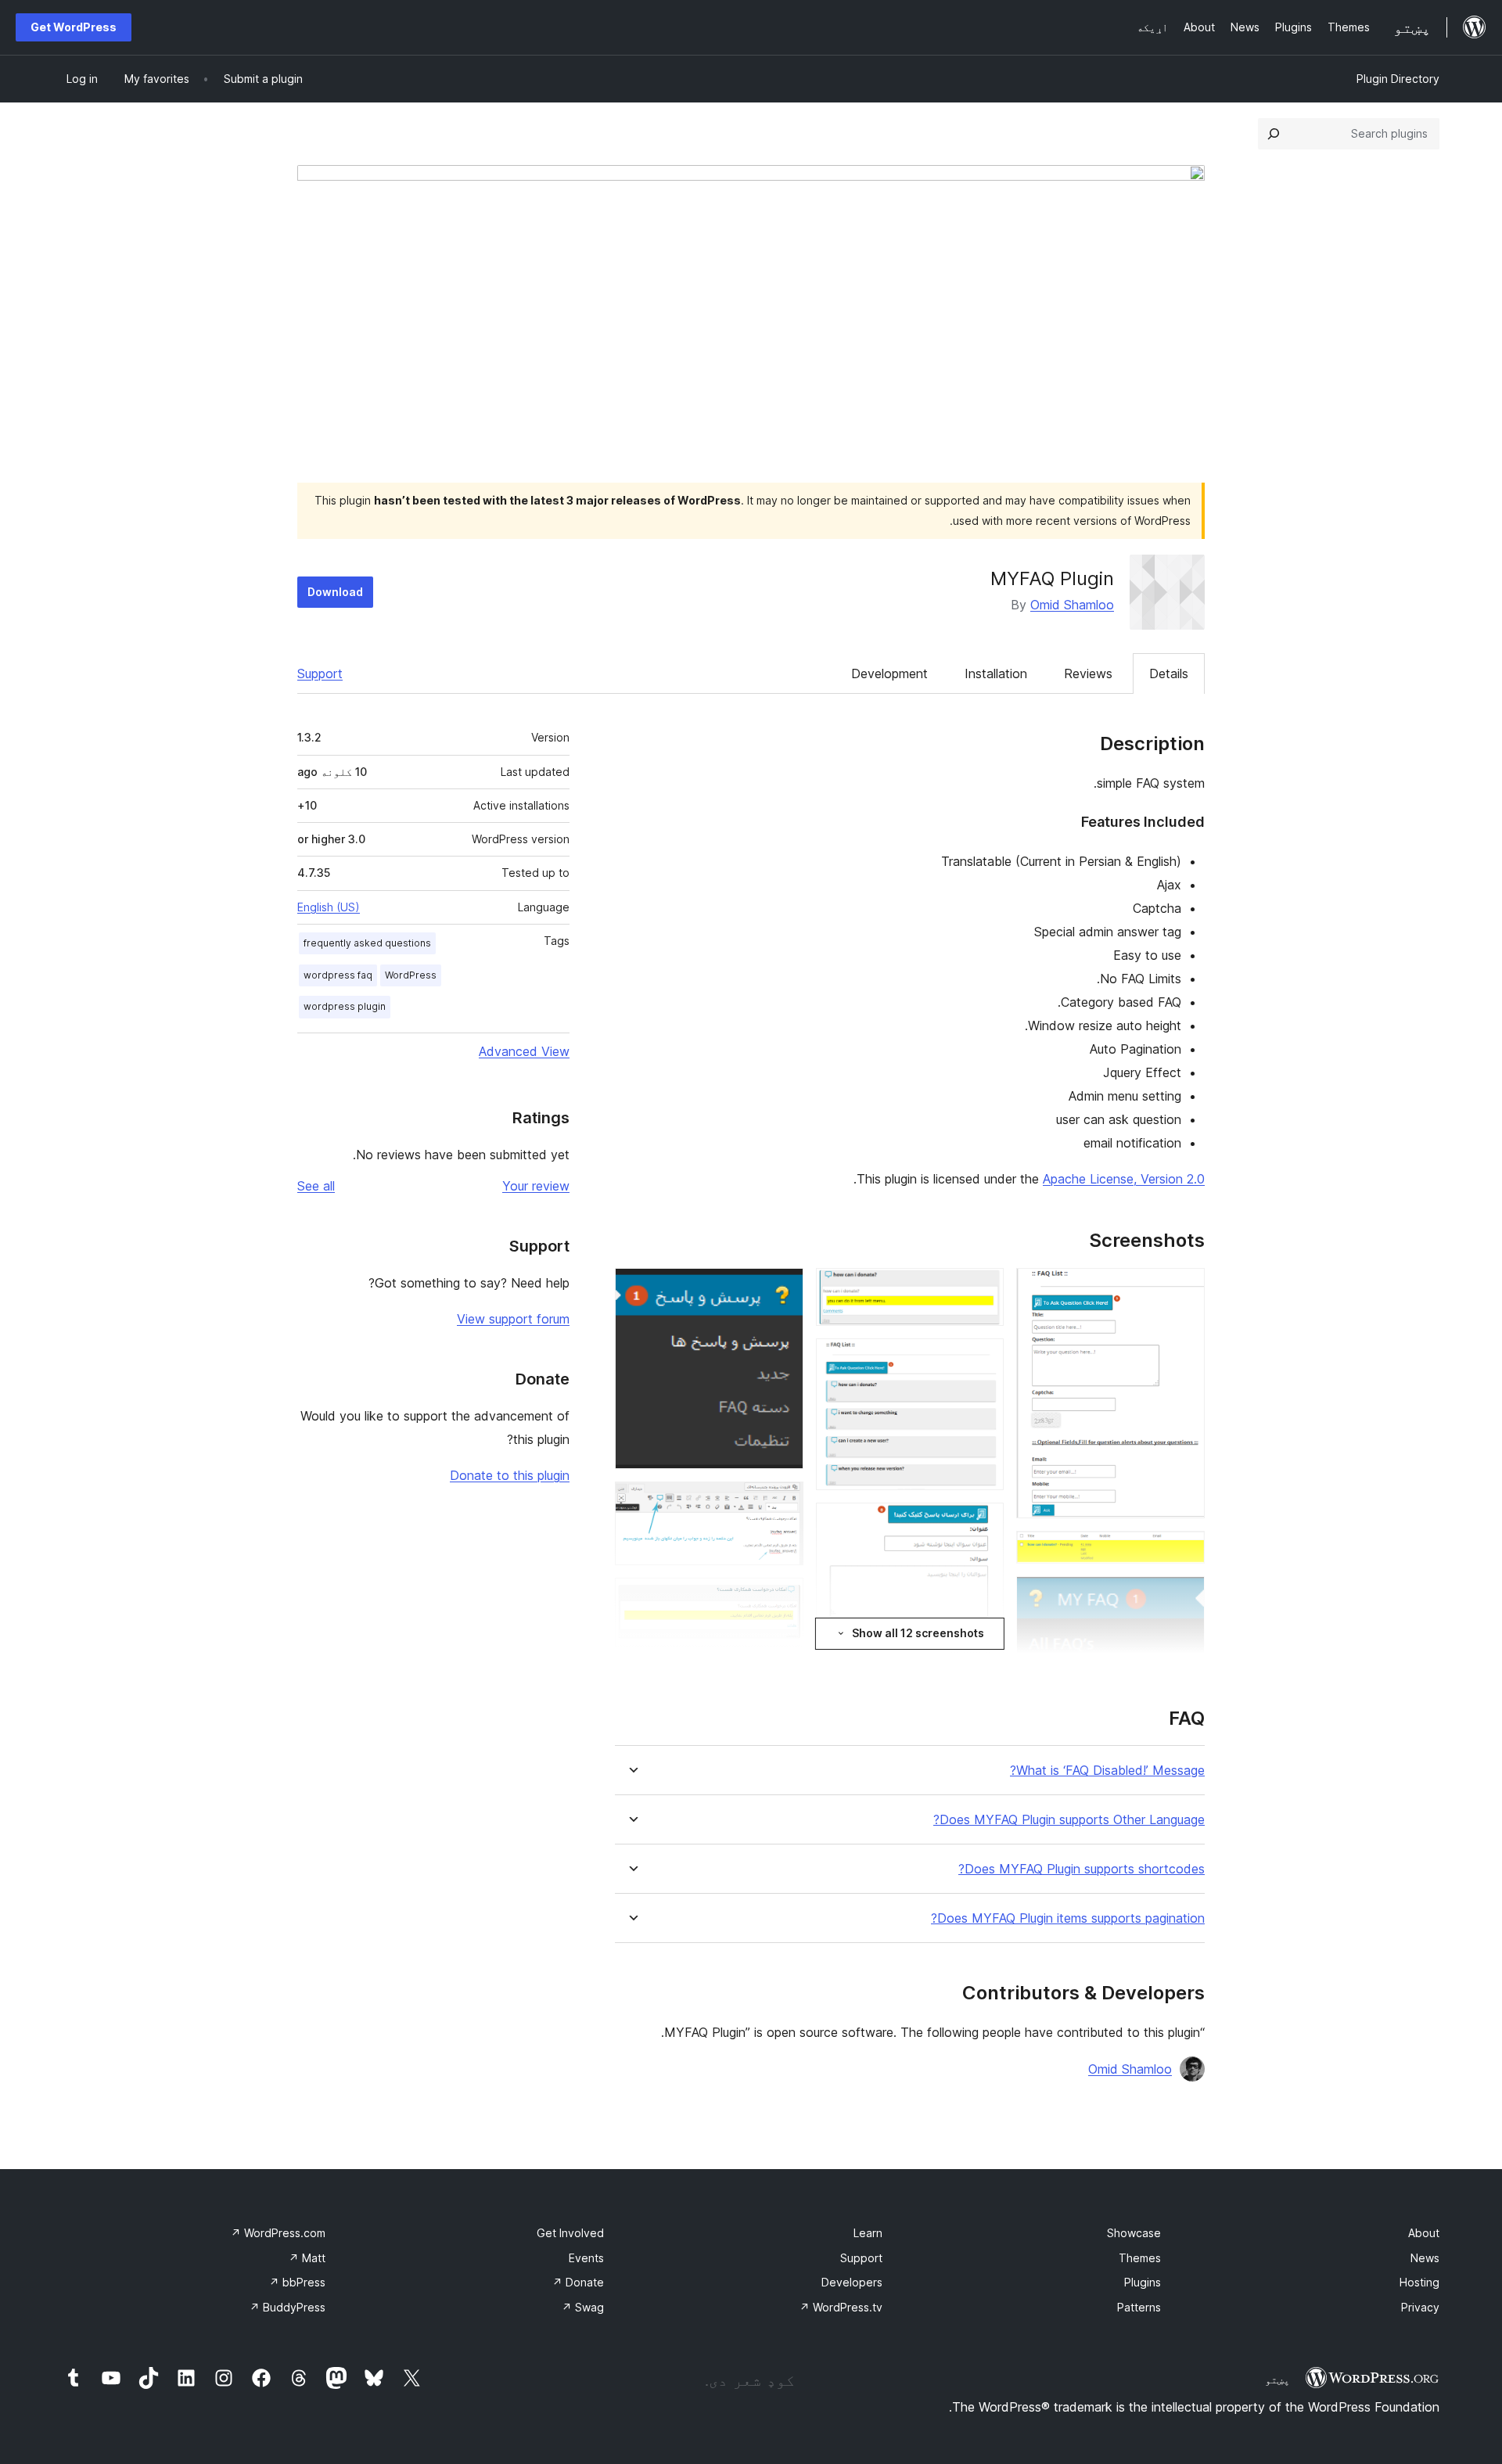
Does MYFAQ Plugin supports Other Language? (1069, 1820)
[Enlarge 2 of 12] (1184, 1552)
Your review (536, 1186)
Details (1169, 673)
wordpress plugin (345, 1006)
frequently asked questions (367, 943)
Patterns (1139, 2307)
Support (320, 673)
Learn (868, 2233)
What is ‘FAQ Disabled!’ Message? (1107, 1771)
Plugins (1143, 2282)
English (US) (329, 907)
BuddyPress (287, 2307)
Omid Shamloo (1072, 605)
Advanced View (524, 1051)
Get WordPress (74, 27)
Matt (307, 2258)
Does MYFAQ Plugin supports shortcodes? (1082, 1869)
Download (335, 592)
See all (316, 1186)
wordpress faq (338, 975)
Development (889, 673)
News (1425, 2258)
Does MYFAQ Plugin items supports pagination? (1068, 1918)
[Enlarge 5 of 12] (983, 1289)
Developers (852, 2282)
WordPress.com (278, 2233)
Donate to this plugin (510, 1475)
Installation (996, 673)
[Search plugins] (1274, 134)
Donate (578, 2282)
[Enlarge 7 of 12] (983, 1524)
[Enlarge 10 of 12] (782, 1503)
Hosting (1419, 2282)
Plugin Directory (1398, 79)
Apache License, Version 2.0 (1124, 1179)
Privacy (1420, 2307)
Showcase (1134, 2233)
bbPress (297, 2282)
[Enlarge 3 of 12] (1184, 1597)
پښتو (1277, 2380)
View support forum (513, 1319)
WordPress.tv (841, 2307)
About (1424, 2233)
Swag (583, 2307)
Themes (1140, 2258)
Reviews (1088, 673)
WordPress (411, 975)
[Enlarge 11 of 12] (782, 1599)
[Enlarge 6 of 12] (983, 1360)
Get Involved (570, 2233)
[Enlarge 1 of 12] (1184, 1289)
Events (586, 2258)
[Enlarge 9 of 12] (782, 1289)
